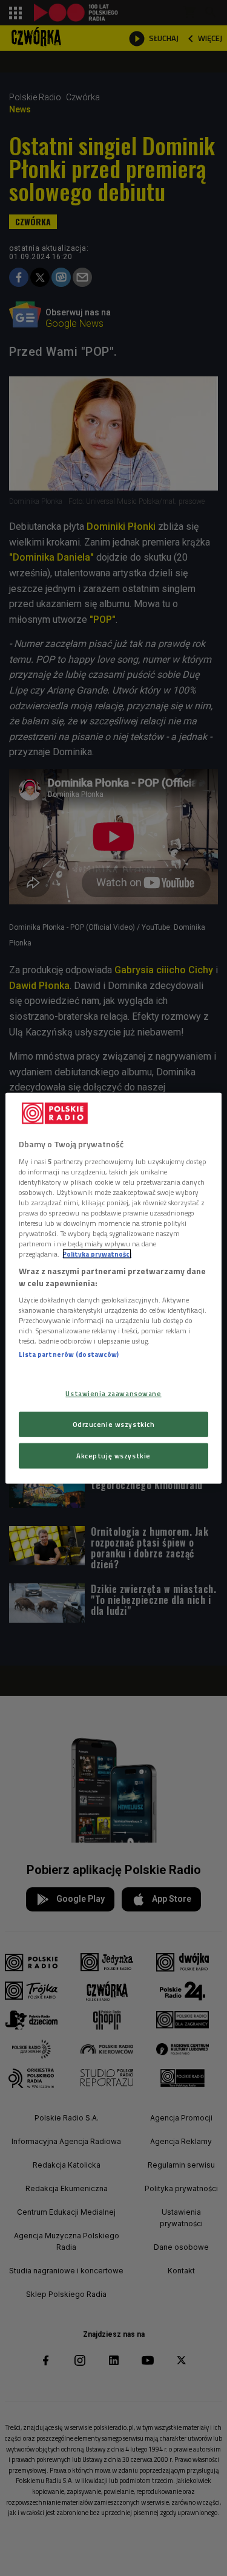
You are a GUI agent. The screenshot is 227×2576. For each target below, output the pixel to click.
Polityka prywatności (97, 1254)
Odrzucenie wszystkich (114, 1424)
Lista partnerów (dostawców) (69, 1354)
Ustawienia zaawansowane (113, 1393)
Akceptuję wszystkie (113, 1455)
